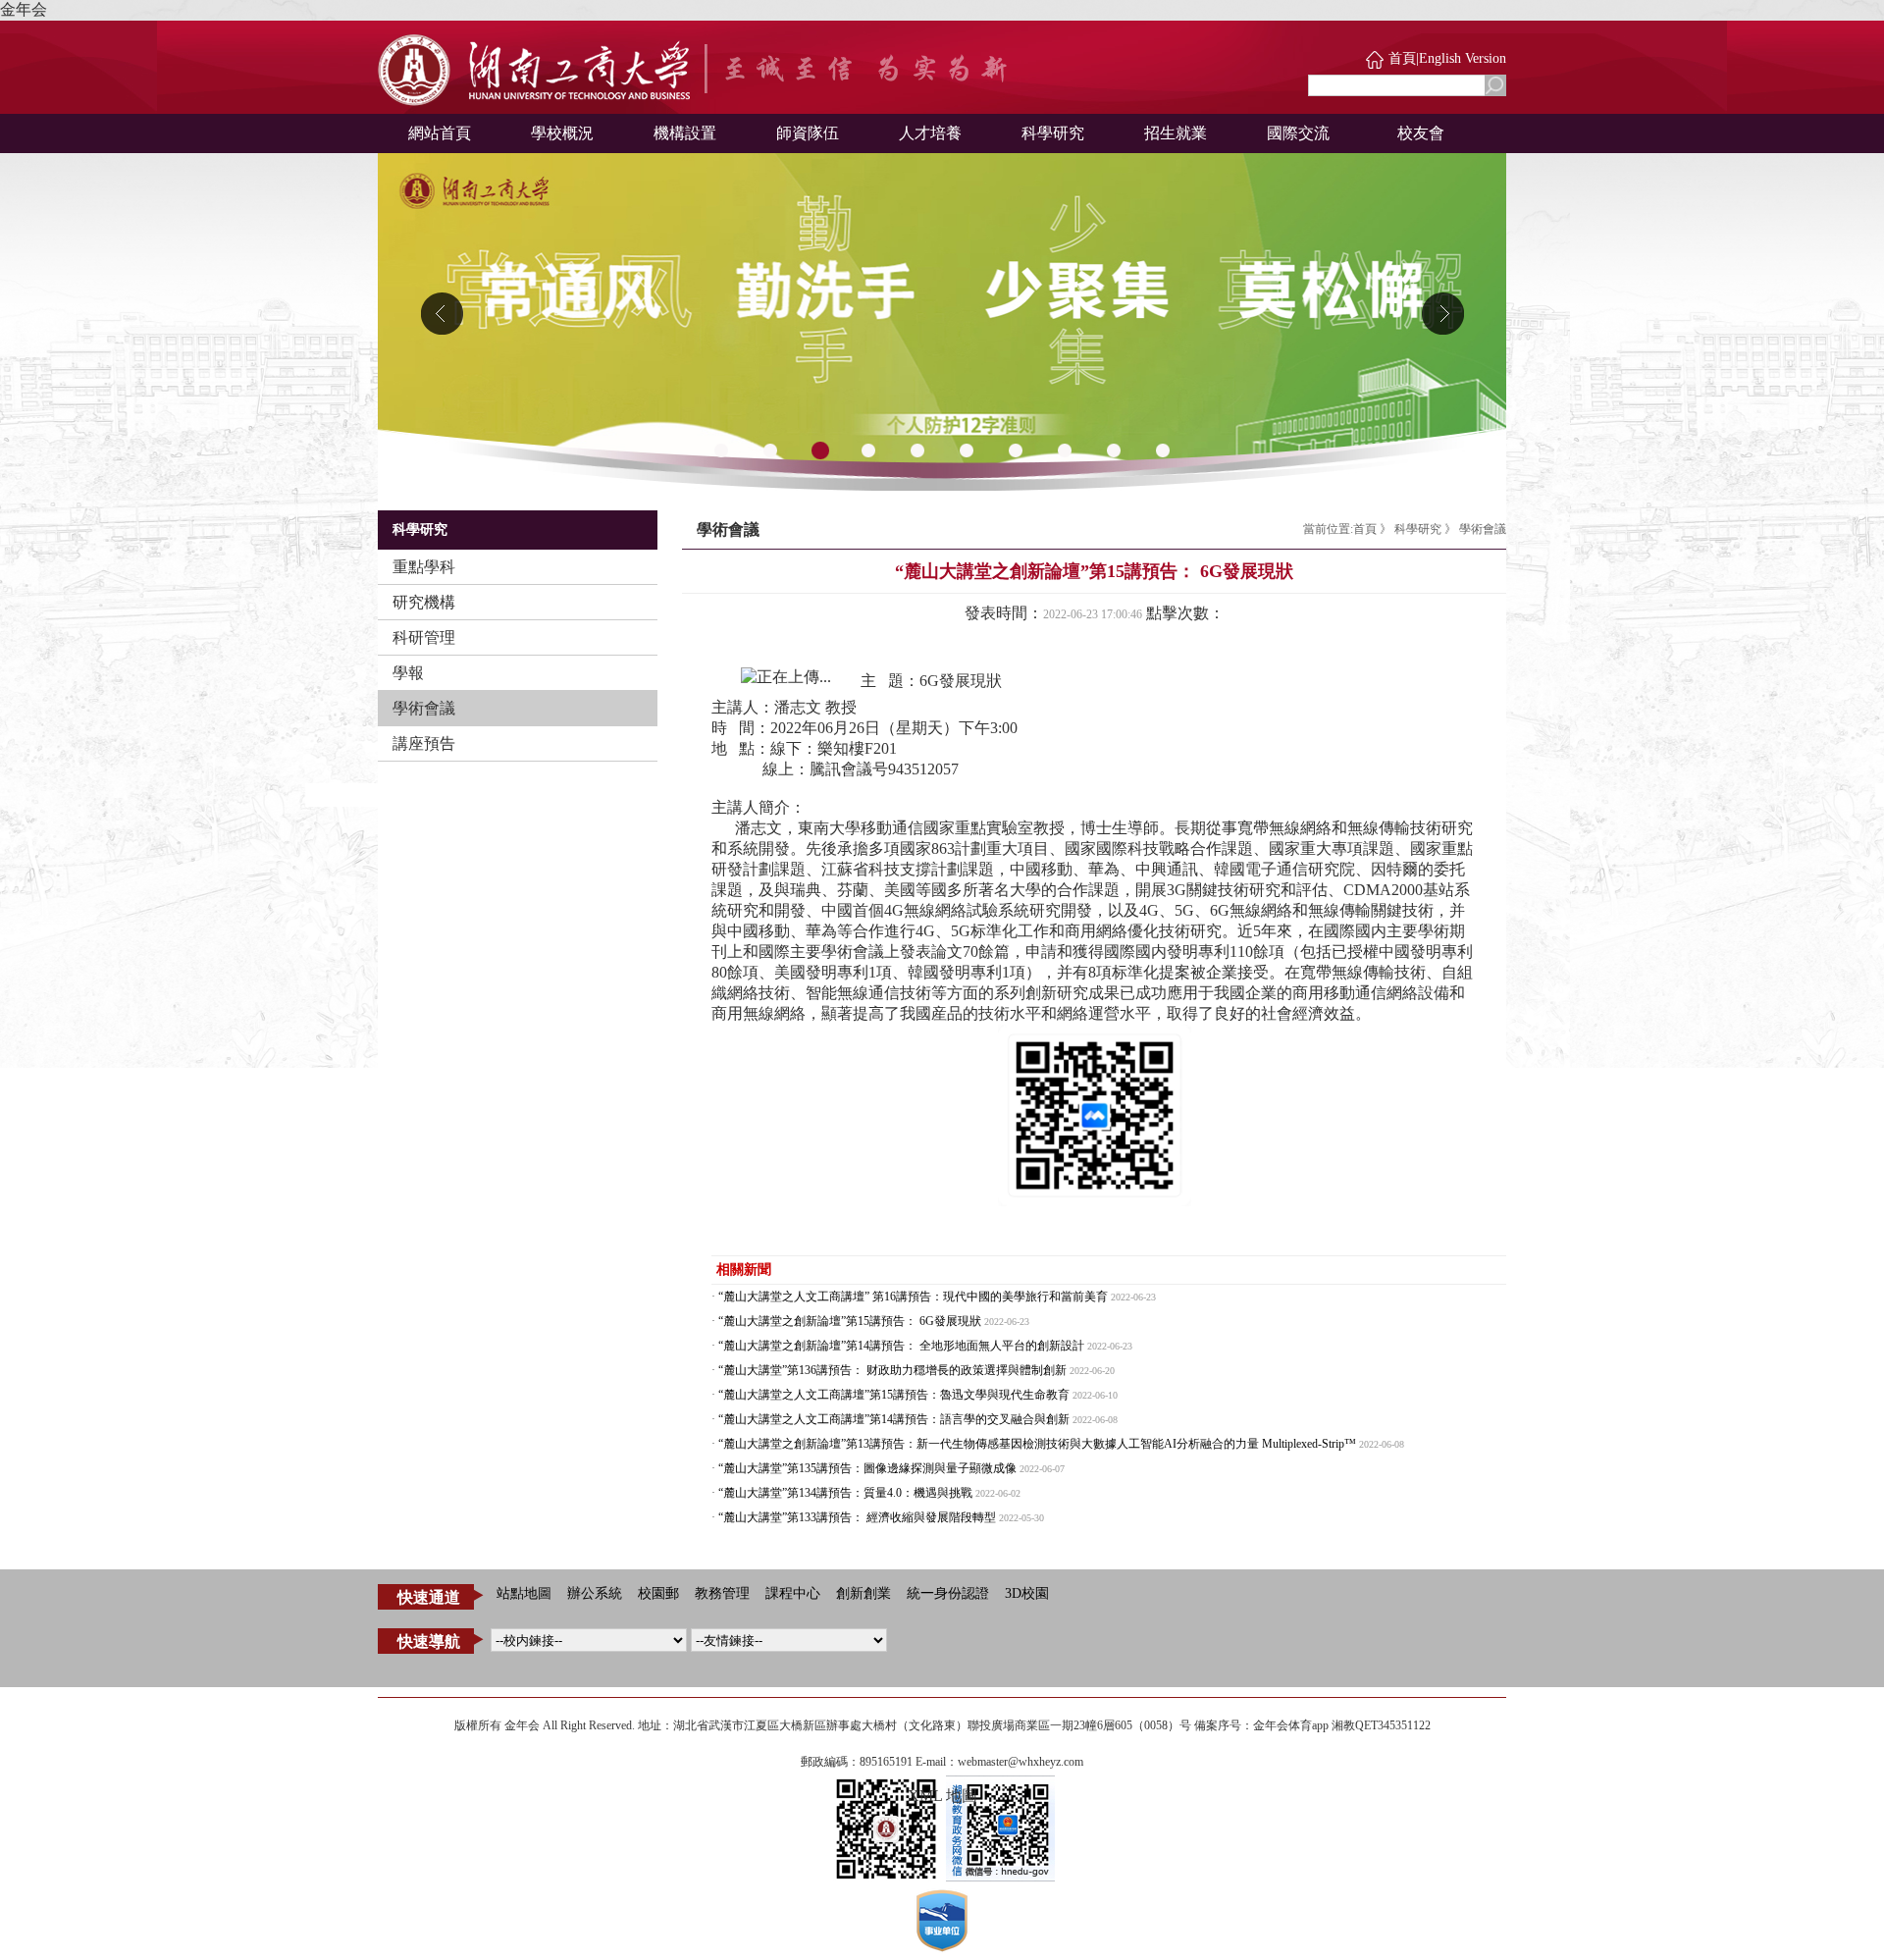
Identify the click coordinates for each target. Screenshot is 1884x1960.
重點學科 (424, 567)
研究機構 (424, 602)
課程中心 (793, 1593)
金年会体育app (1291, 1725)
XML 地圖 (942, 1796)
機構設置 (685, 133)
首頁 (1402, 58)
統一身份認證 (948, 1593)
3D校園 (1027, 1593)
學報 (408, 673)
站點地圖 (524, 1593)
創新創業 (863, 1593)
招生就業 (1176, 133)
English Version (1463, 58)
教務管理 (722, 1593)
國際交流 (1298, 133)
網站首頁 (440, 133)
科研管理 (424, 637)
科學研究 (1053, 133)
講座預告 (424, 743)
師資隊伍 (808, 133)
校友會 (1421, 133)
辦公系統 (595, 1593)
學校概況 (562, 133)
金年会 (24, 9)
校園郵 (658, 1593)
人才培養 (930, 133)
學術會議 (424, 708)
